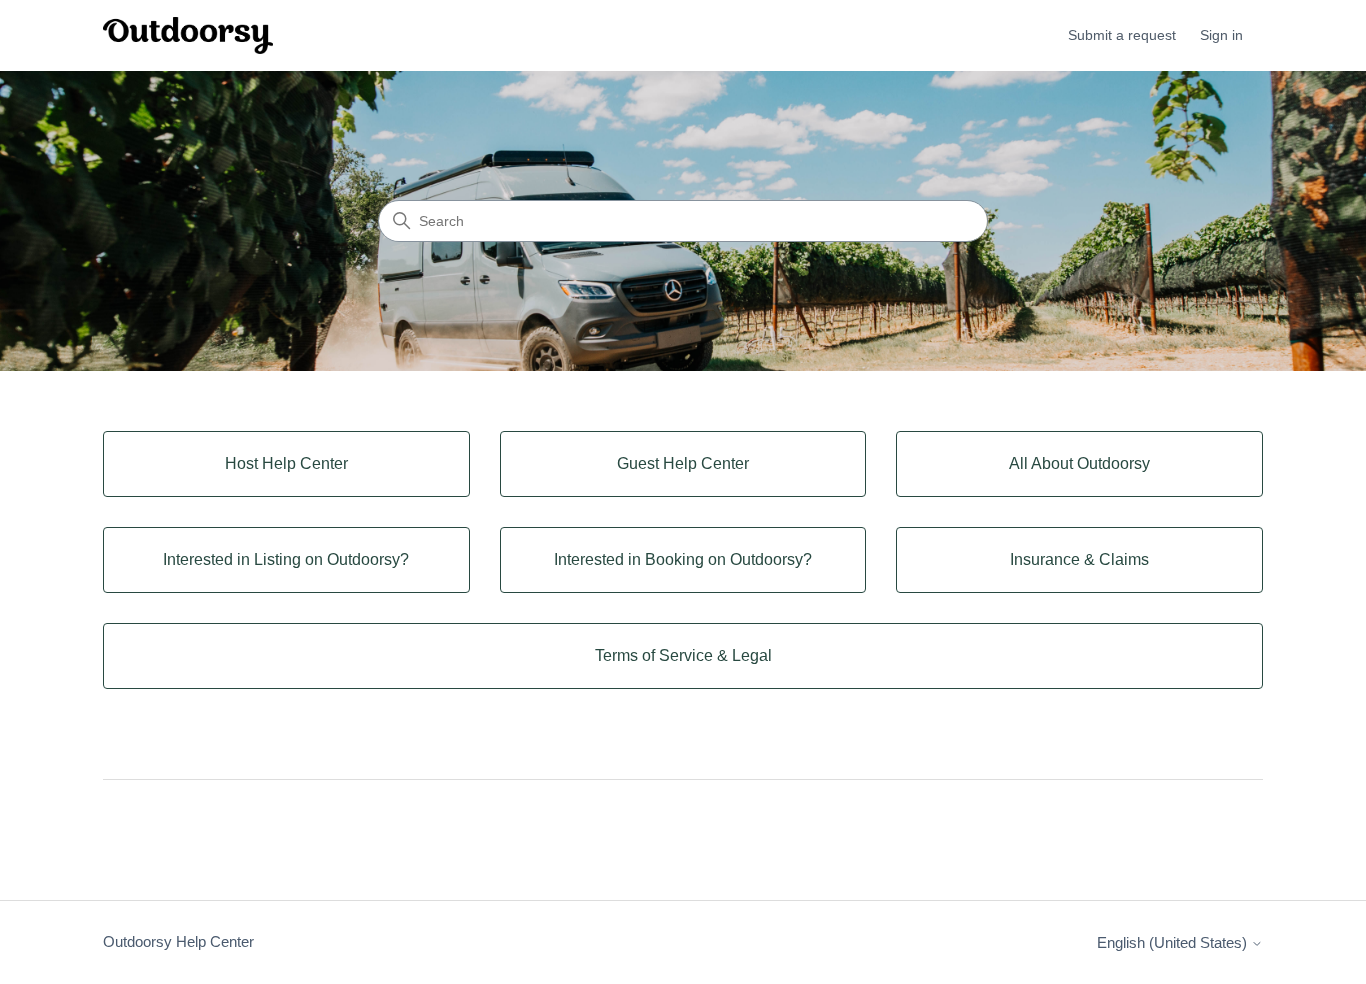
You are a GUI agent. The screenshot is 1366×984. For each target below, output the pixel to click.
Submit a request (1122, 35)
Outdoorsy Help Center (178, 941)
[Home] (188, 35)
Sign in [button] (1221, 35)
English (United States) (1174, 942)
